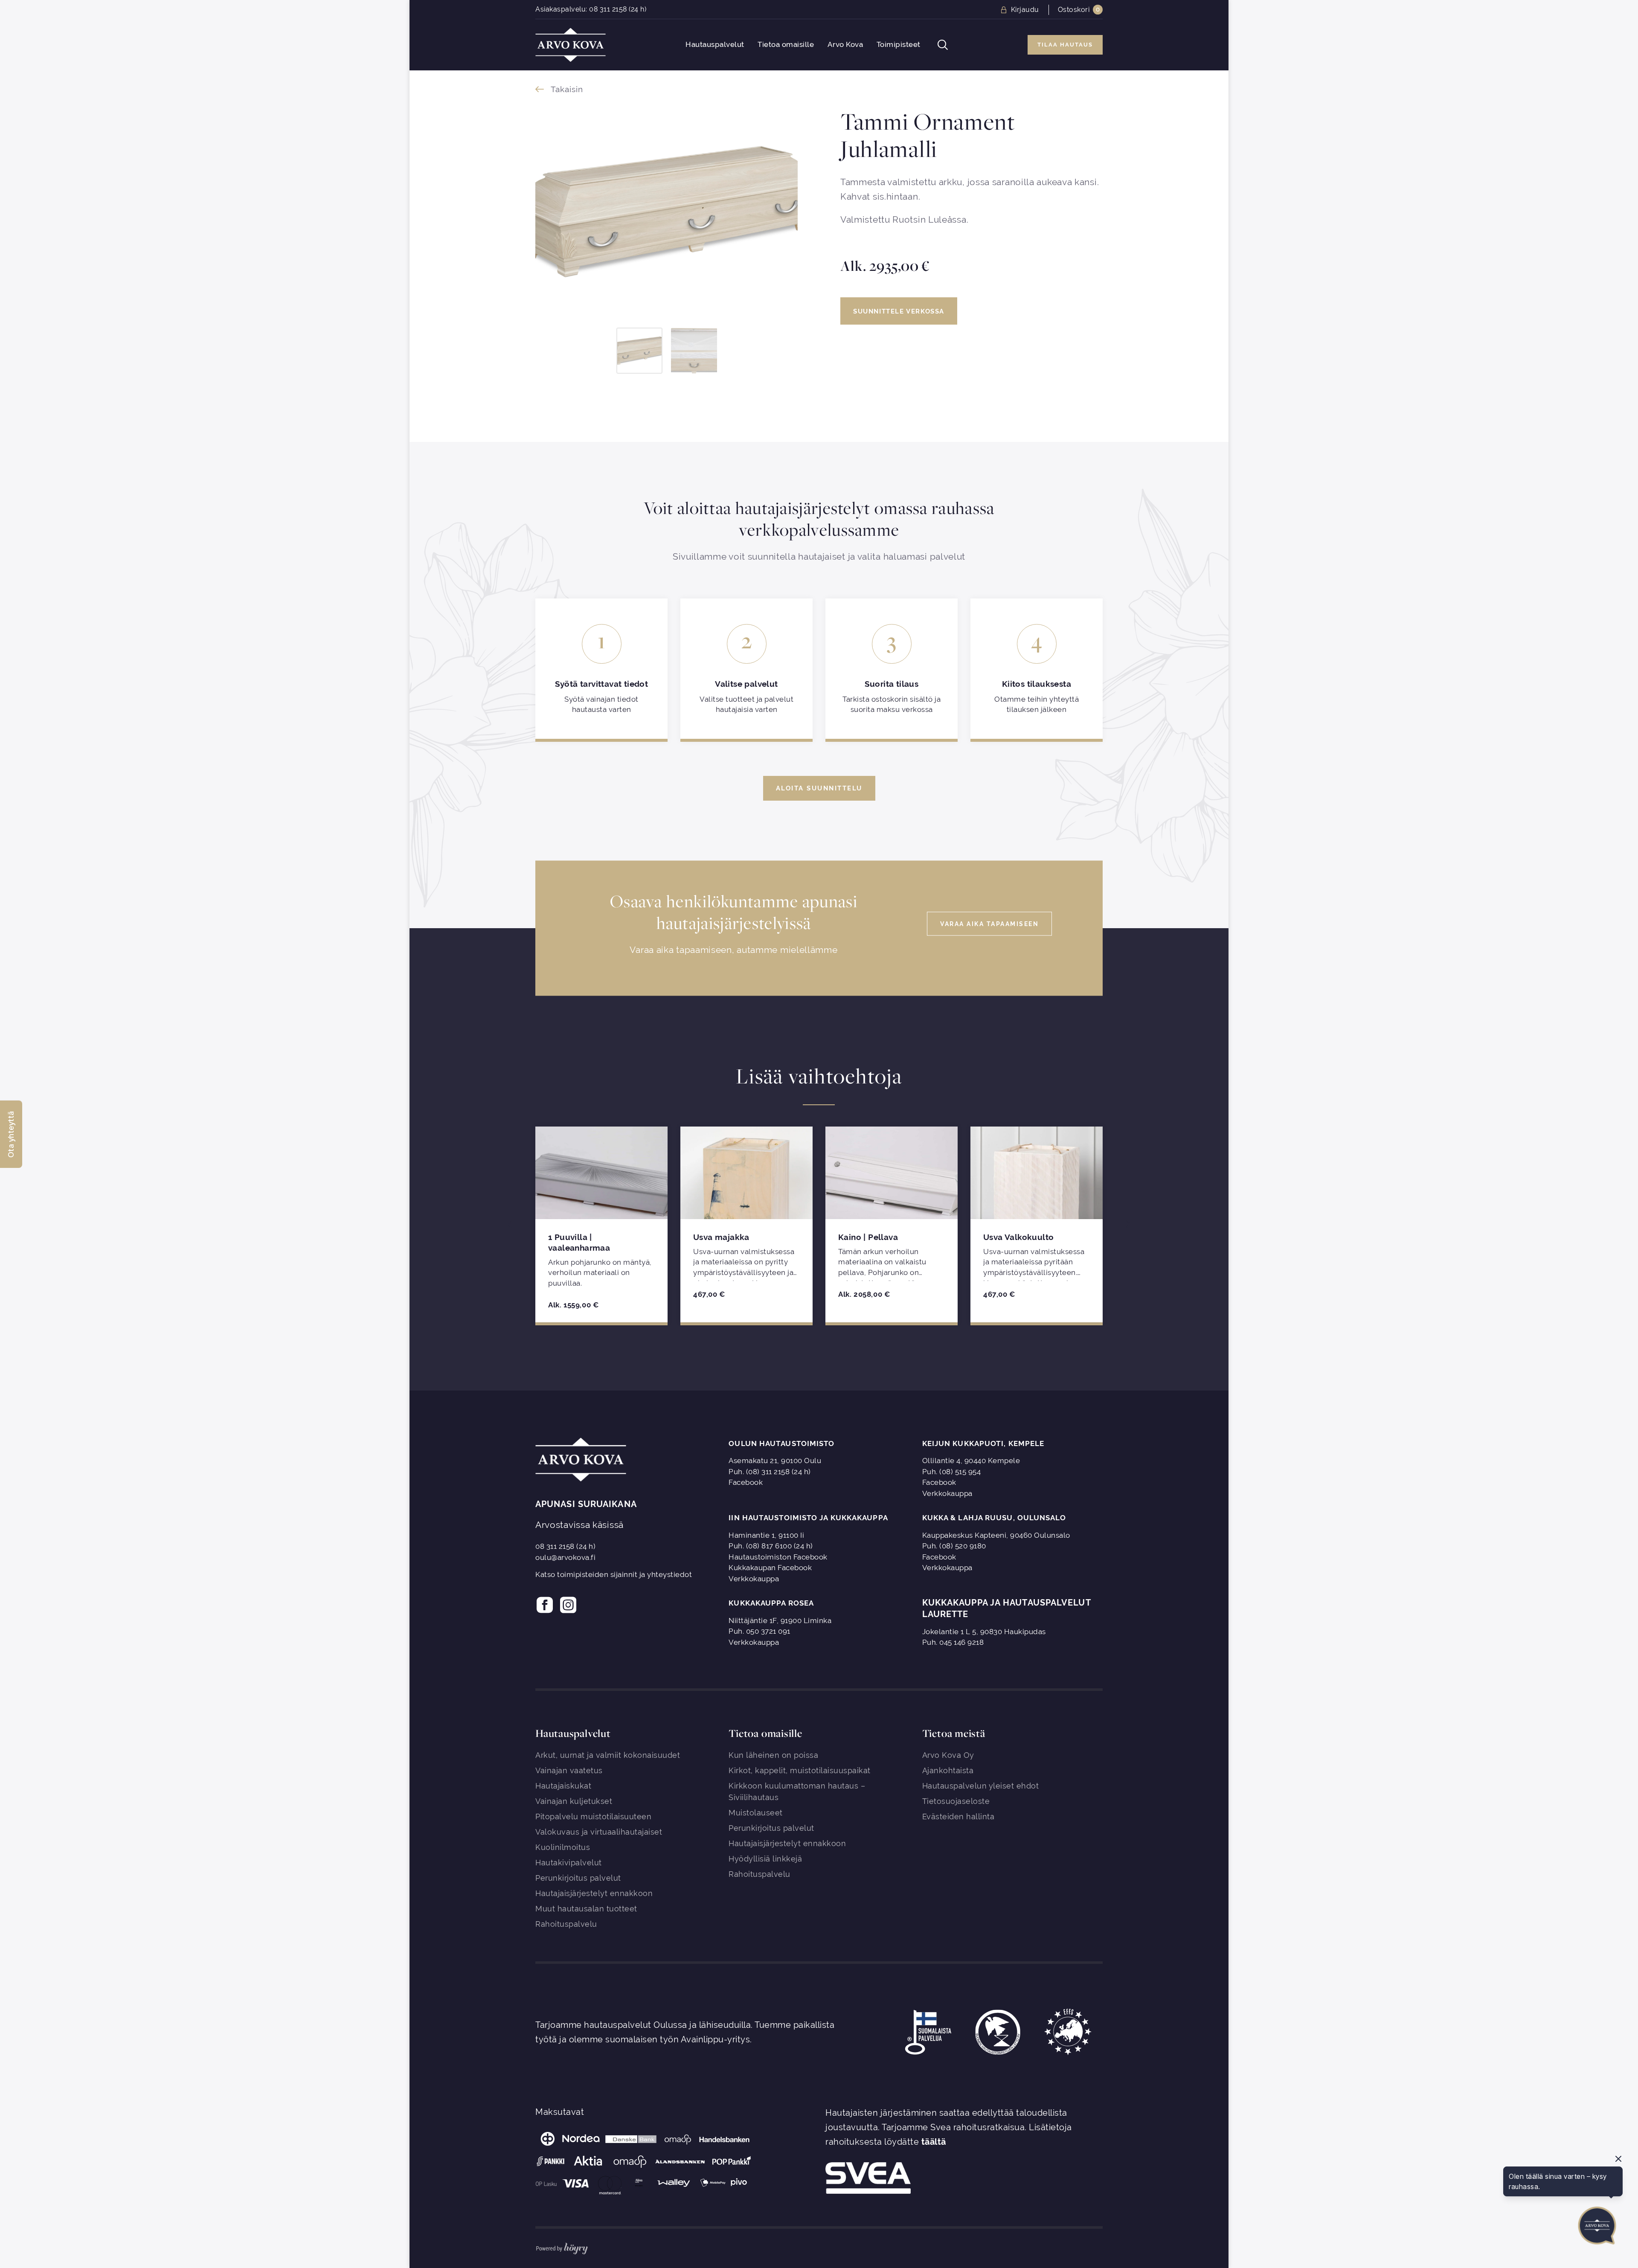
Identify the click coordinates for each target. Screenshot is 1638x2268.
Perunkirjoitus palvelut (578, 1878)
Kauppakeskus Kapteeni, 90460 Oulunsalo (996, 1535)
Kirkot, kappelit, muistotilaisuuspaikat (800, 1770)
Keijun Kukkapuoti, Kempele (983, 1443)
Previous (513, 1224)
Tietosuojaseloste (956, 1801)
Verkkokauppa (947, 1493)
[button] (11, 1134)
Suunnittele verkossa (899, 311)
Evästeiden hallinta (958, 1816)
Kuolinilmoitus (563, 1847)
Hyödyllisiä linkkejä (765, 1859)
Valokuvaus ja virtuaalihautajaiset (599, 1832)
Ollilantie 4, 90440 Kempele (971, 1461)
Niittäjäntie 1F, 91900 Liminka (780, 1620)
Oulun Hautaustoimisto (781, 1443)
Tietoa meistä (954, 1733)
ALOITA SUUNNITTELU (819, 788)
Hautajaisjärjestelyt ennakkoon (594, 1893)
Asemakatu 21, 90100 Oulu (775, 1461)
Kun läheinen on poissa (773, 1755)
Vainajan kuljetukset (574, 1801)
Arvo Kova (845, 45)
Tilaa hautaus (1065, 45)
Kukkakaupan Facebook (770, 1568)
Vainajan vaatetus (569, 1770)
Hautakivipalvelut (569, 1863)
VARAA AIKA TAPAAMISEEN (989, 923)
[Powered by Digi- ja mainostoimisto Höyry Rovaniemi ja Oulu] (562, 2247)
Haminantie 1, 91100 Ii (766, 1535)
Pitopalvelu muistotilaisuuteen (593, 1816)
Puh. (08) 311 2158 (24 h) (770, 1472)
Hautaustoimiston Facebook (778, 1557)
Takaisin (567, 89)
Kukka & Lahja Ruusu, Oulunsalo (994, 1518)
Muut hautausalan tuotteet (586, 1909)
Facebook (746, 1482)
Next (1125, 1224)
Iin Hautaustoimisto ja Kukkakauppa (808, 1518)
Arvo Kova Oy (948, 1755)
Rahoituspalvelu (566, 1924)
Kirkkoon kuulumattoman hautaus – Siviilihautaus (797, 1792)
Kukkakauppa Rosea (771, 1603)
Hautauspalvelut (715, 45)
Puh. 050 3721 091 (759, 1631)
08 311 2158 (608, 9)
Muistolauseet (756, 1813)
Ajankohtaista (948, 1770)
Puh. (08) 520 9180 (954, 1546)
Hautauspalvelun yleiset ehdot (981, 1786)
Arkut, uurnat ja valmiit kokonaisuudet (608, 1755)
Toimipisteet (899, 45)
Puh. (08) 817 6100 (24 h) (771, 1546)
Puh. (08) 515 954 (952, 1472)
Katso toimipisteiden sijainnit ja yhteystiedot (614, 1574)
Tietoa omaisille (786, 45)
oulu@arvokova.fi (565, 1557)
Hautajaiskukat (563, 1786)
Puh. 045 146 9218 (953, 1642)
